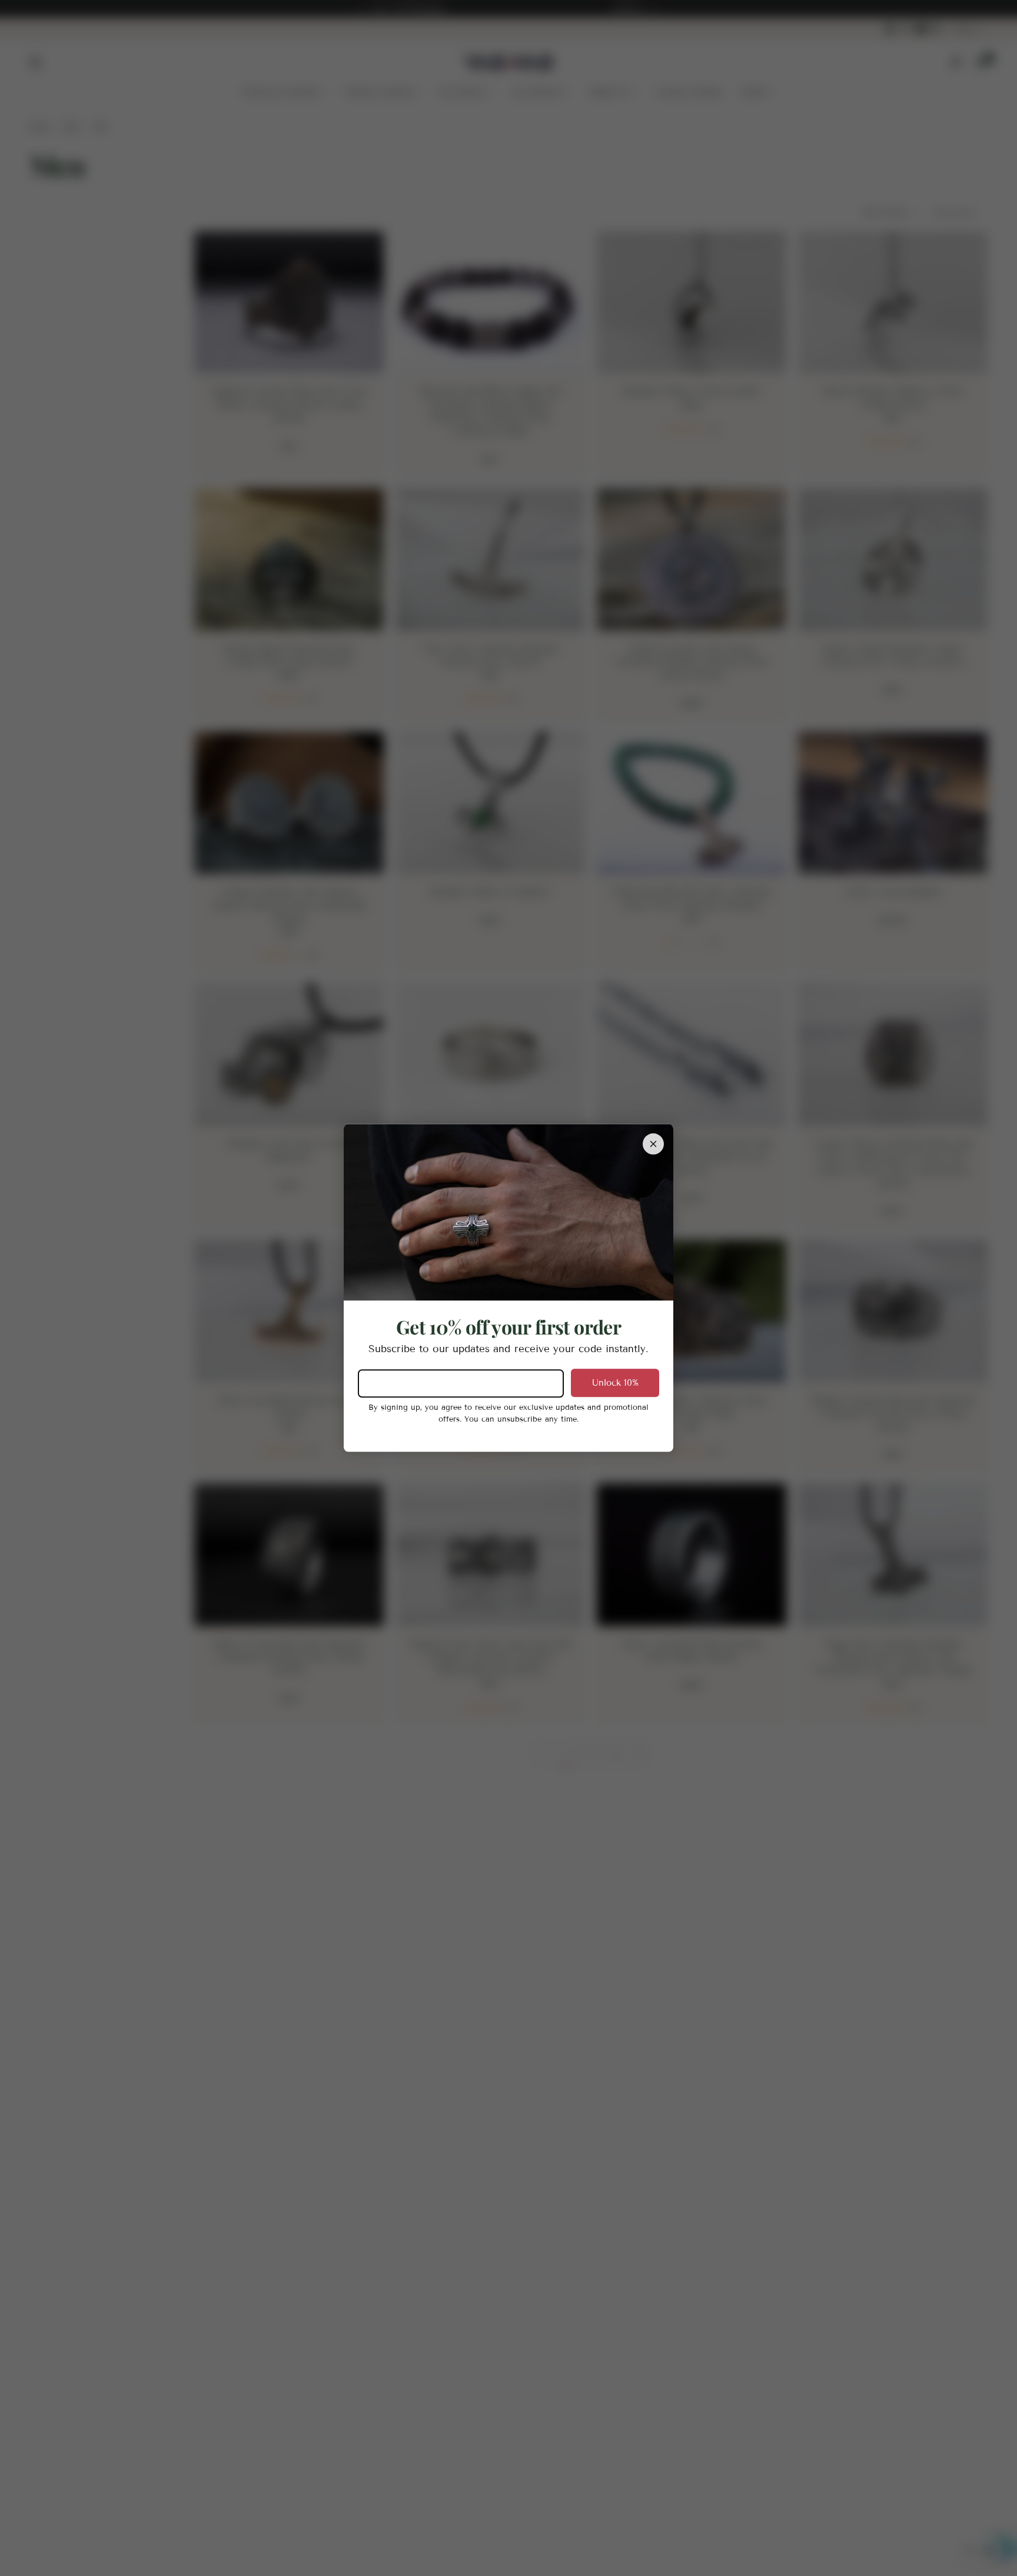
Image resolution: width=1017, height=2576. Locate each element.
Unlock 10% (615, 1383)
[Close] (653, 1144)
